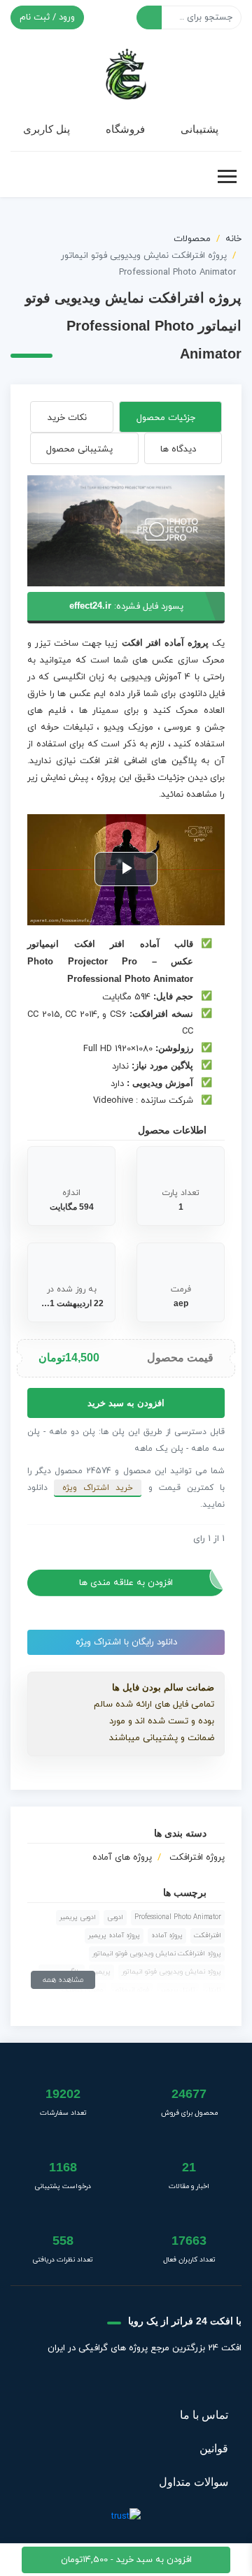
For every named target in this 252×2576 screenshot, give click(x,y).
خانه (233, 239)
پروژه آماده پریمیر (114, 1935)
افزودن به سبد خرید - (126, 2560)
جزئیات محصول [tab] (166, 418)
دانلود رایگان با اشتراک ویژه (126, 1642)
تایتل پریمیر (178, 1990)
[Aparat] (160, 2382)
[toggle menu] (227, 177)
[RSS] (57, 2382)
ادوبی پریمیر (78, 1917)
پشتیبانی (199, 129)
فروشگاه (125, 129)
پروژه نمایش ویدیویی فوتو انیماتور (171, 1972)
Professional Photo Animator (178, 1917)
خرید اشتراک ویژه (98, 1488)
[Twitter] (195, 2382)
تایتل (214, 1990)
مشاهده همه (63, 1980)
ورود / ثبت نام (47, 17)
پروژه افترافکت (197, 1858)
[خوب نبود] (44, 1539)
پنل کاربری (47, 129)
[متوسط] (55, 1539)
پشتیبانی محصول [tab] (79, 449)
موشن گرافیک (82, 1990)
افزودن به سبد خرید (126, 1403)
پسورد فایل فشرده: (126, 607)
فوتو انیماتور (132, 1990)
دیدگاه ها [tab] (178, 449)
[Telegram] (125, 2382)
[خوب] (66, 1539)
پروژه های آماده (122, 1858)
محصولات (192, 239)
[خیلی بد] (33, 1539)
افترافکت (208, 1935)
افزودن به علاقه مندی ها (126, 1583)
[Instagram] (91, 2382)
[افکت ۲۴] (126, 73)
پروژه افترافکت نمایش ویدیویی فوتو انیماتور (157, 1954)
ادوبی (115, 1917)
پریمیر (101, 1972)
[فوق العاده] (78, 1539)
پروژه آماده (167, 1935)
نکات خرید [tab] (67, 418)
